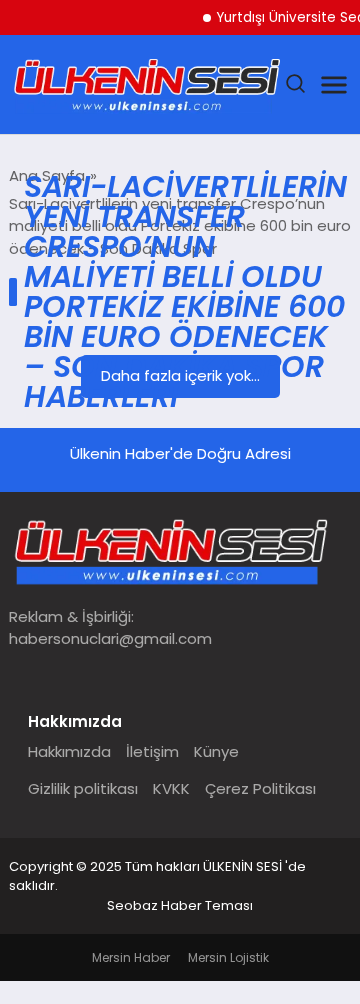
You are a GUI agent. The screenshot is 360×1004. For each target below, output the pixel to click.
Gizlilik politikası (83, 788)
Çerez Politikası (260, 788)
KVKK (171, 788)
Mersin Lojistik (228, 957)
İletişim (152, 751)
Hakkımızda (69, 751)
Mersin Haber (131, 957)
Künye (216, 751)
